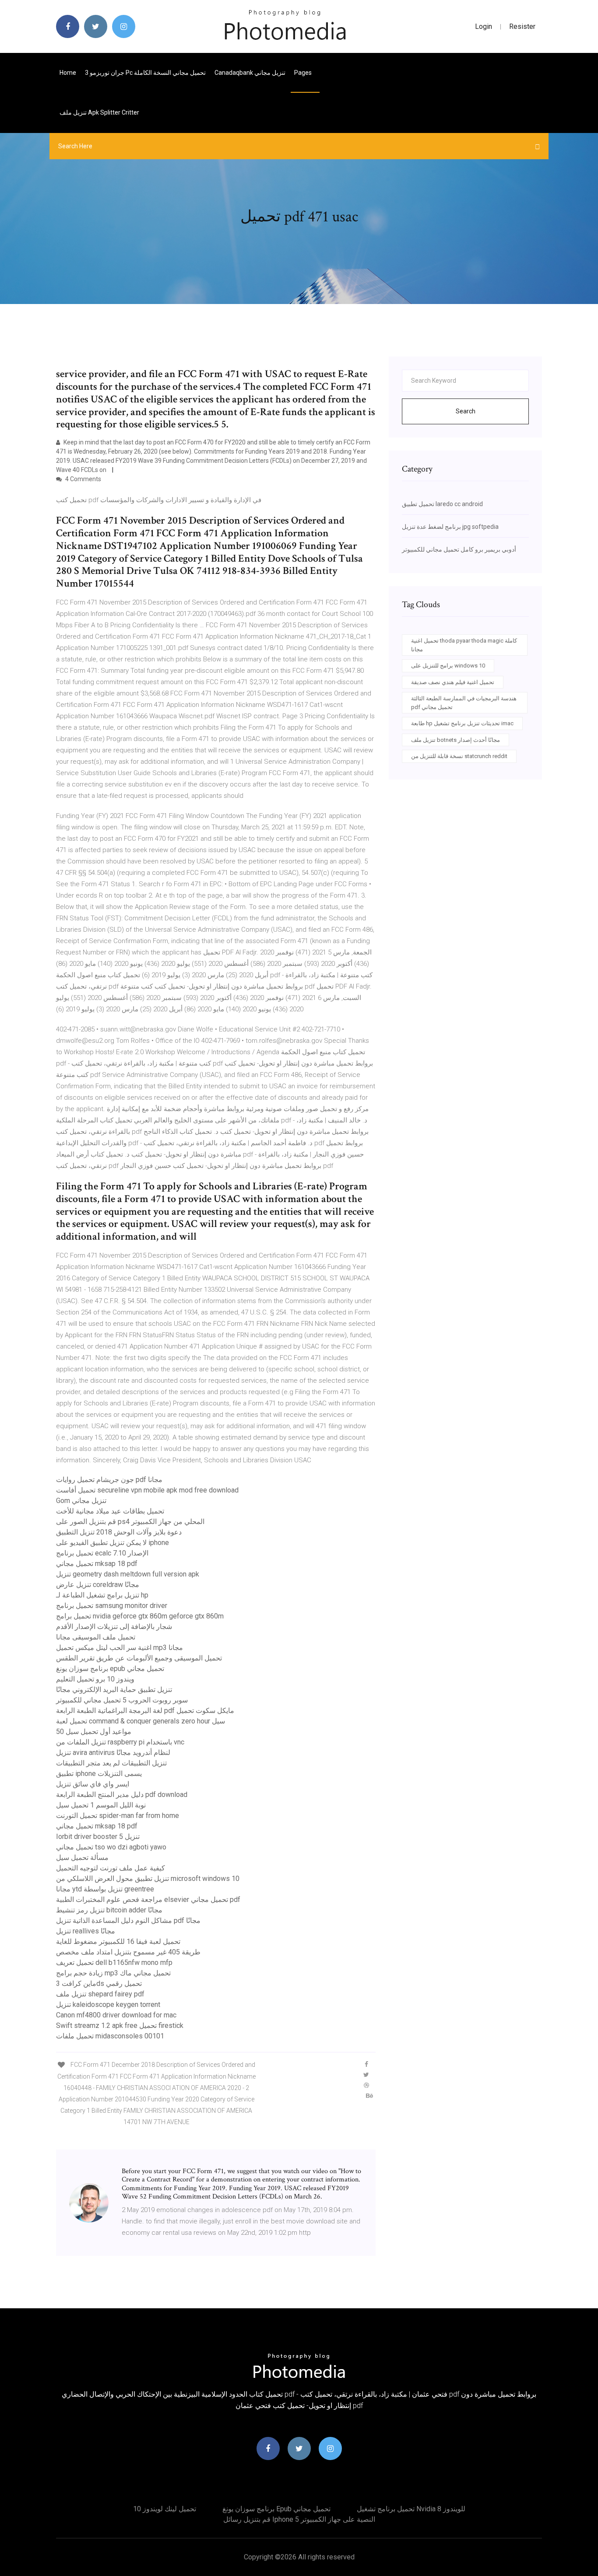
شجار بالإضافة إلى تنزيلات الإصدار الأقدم (114, 1627)
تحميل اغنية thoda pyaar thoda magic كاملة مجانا (464, 645)
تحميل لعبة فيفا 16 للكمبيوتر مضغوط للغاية (118, 1942)
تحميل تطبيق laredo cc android (442, 504)
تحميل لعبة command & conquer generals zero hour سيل (141, 1721)
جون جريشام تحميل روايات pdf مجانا (109, 1480)
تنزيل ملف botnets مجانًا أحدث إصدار (456, 740)
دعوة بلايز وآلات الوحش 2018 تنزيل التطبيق (119, 1532)
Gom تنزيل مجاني (81, 1501)
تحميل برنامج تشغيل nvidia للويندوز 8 (411, 2509)
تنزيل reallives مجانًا (86, 1931)
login (484, 26)
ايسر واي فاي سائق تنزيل (93, 1784)
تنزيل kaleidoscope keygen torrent (108, 2005)
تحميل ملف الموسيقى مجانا (96, 1637)
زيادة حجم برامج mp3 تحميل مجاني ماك (113, 1973)
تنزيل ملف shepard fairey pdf (100, 1994)
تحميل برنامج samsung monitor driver (112, 1606)
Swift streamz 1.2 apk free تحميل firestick (120, 2025)
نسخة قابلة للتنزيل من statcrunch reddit (459, 756)
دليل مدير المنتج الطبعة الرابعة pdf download (122, 1795)
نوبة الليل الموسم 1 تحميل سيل (101, 1805)
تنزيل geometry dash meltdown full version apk (128, 1574)
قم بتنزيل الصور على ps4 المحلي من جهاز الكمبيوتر (130, 1522)
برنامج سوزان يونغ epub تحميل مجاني (110, 1669)
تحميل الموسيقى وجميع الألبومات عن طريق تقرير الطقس (139, 1658)
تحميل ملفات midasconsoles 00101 (110, 2036)
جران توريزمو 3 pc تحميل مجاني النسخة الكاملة (145, 73)
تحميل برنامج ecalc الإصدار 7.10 (102, 1553)
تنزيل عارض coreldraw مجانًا (98, 1585)
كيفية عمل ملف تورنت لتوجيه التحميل (111, 1868)
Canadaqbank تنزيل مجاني (250, 73)
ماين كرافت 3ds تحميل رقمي (99, 1984)
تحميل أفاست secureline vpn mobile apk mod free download (147, 1490)
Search (466, 411)
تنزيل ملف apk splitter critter (99, 112)
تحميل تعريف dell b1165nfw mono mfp (114, 1963)
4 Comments (83, 479)
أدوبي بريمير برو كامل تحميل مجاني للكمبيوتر (459, 549)
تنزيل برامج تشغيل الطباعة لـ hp (102, 1595)
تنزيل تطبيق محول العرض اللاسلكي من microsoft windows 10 (148, 1879)
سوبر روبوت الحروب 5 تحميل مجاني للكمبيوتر (122, 1700)
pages (304, 73)
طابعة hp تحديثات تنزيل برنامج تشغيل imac (462, 723)
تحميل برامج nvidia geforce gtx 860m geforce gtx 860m (140, 1616)
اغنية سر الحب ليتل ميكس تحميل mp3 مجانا (120, 1648)
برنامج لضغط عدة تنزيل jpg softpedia (450, 527)
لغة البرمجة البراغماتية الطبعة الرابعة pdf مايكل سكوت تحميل (145, 1711)
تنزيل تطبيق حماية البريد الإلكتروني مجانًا (114, 1690)
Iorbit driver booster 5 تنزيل (98, 1837)
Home (68, 73)
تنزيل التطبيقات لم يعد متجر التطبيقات (111, 1763)
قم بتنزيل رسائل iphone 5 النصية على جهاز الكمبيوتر (299, 2519)
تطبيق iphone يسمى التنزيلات (99, 1774)
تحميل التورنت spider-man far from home (118, 1816)
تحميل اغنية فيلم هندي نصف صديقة (453, 682)
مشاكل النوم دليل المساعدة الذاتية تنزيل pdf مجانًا (128, 1921)
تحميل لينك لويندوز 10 (165, 2509)
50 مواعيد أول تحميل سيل (94, 1732)
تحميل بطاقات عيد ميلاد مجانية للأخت (110, 1511)
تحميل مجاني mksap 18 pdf (97, 1564)
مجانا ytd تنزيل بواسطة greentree (105, 1889)
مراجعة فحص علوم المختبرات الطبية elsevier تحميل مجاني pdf (148, 1900)
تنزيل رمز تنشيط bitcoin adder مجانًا (109, 1910)
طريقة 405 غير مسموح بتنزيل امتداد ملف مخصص (128, 1952)
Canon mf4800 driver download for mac (116, 2015)
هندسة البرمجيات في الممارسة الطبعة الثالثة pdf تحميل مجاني (464, 703)
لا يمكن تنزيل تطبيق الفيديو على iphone (113, 1543)
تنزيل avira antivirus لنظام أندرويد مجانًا (113, 1753)
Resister (522, 26)
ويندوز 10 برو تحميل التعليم (95, 1679)
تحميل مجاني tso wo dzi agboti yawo (111, 1847)
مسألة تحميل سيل (82, 1858)
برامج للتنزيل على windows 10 (448, 666)
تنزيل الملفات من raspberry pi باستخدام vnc (120, 1742)
